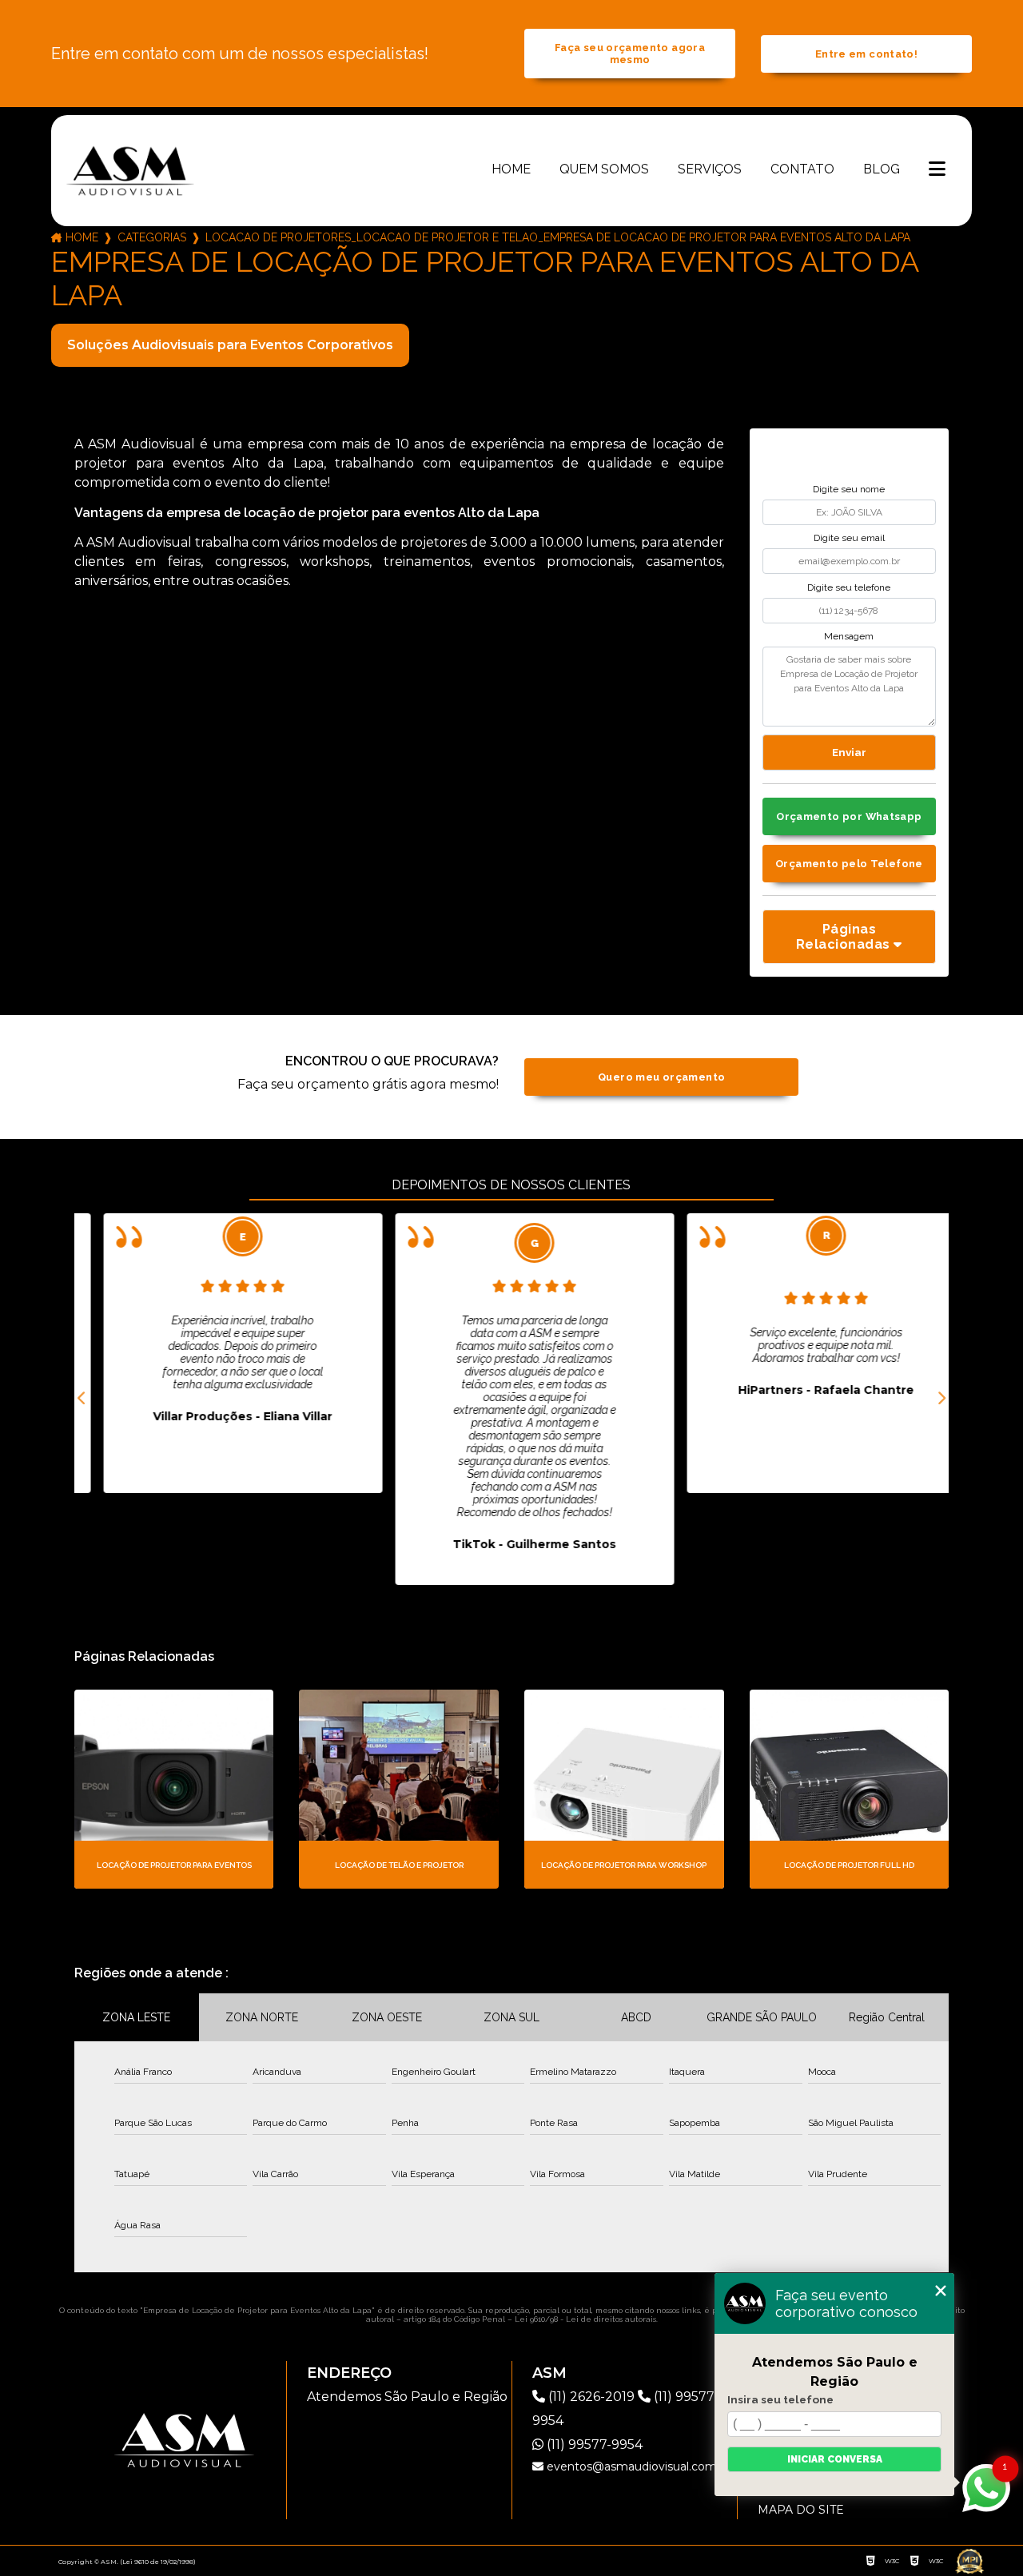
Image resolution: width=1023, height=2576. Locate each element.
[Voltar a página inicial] (130, 170)
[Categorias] (937, 170)
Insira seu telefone (780, 2399)
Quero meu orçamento (661, 1077)
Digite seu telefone (849, 587)
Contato (802, 169)
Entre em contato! (866, 54)
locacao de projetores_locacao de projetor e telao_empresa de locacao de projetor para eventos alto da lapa (558, 237)
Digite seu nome (849, 489)
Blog (882, 169)
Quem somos (604, 169)
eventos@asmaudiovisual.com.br (637, 2467)
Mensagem (849, 636)
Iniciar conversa (835, 2459)
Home (511, 169)
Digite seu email (849, 538)
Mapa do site (801, 2510)
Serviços (710, 169)
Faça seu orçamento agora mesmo (630, 54)
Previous (82, 1399)
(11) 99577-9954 (593, 2445)
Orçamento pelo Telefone (849, 864)
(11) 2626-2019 (591, 2397)
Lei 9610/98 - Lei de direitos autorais (585, 2319)
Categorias (152, 237)
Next (941, 1399)
